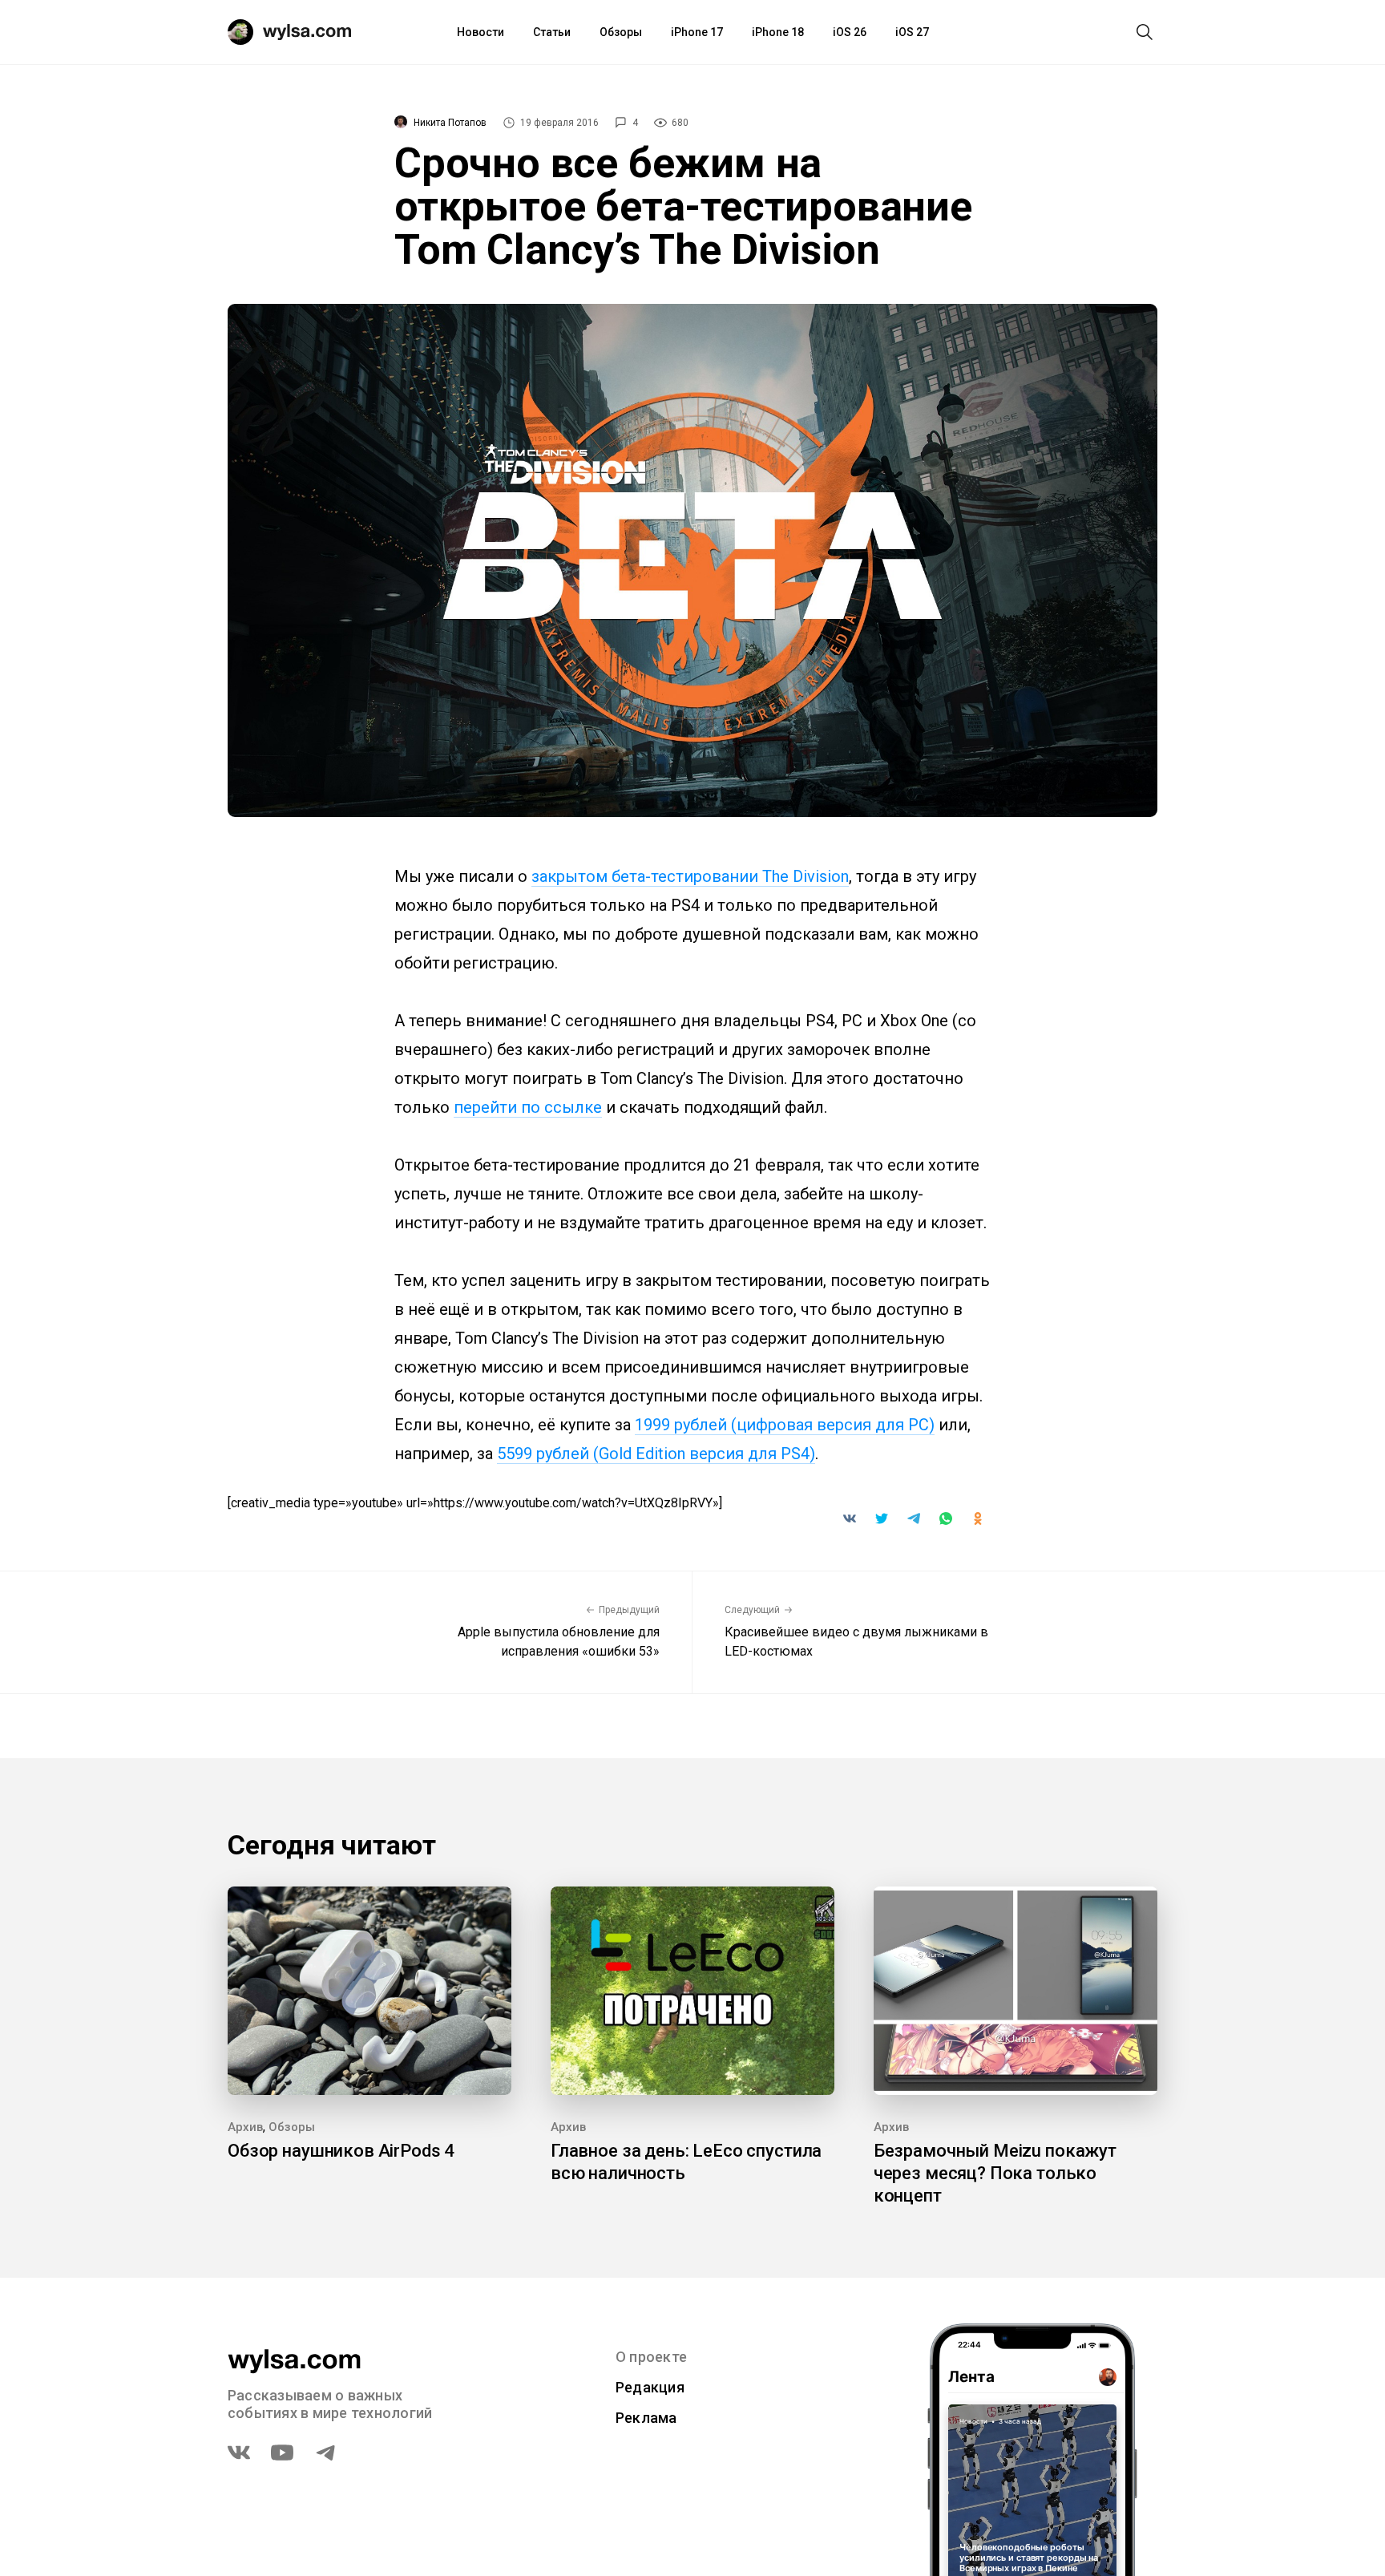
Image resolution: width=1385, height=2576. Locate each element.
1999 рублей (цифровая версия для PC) (785, 1425)
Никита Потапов (450, 123)
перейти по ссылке (528, 1107)
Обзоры (621, 32)
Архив (245, 2127)
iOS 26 (850, 32)
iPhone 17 (697, 32)
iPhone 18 (778, 32)
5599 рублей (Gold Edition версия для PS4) (656, 1454)
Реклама (646, 2418)
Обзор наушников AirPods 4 (341, 2151)
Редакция (650, 2387)
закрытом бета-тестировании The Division (690, 876)
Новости (481, 32)
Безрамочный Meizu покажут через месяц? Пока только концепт (995, 2173)
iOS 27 (912, 32)
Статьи (552, 32)
